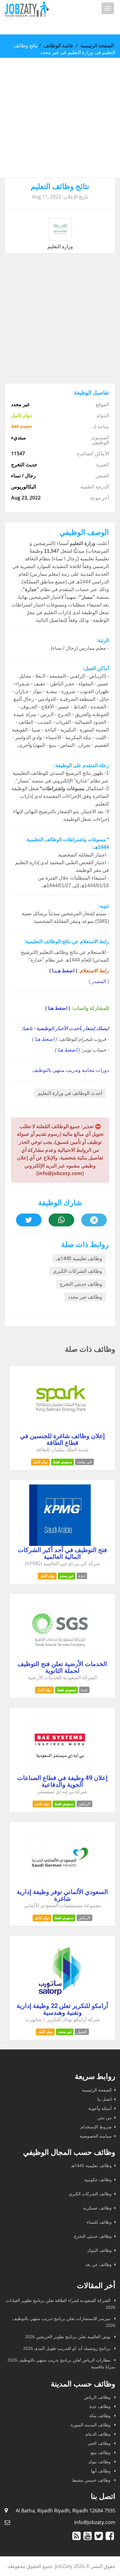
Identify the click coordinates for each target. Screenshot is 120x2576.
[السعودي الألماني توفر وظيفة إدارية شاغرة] (60, 1886)
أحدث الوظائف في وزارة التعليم (70, 1093)
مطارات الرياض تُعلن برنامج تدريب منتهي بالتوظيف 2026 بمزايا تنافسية (61, 2363)
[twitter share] (29, 1220)
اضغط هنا (58, 1008)
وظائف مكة (100, 2415)
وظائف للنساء (99, 2222)
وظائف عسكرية (97, 2208)
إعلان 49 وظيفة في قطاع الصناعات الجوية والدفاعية (62, 1781)
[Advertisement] (60, 118)
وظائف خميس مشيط (92, 2480)
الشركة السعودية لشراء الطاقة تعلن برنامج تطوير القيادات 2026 (61, 2304)
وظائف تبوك (100, 2462)
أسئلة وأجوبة (100, 2108)
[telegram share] (94, 1220)
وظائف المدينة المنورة (91, 2425)
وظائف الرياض (98, 2397)
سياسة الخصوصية (96, 2136)
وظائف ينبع (101, 2452)
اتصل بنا (104, 2099)
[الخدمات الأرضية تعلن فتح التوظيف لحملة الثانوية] (60, 1658)
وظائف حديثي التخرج (81, 1284)
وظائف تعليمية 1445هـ (79, 1259)
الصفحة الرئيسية (97, 45)
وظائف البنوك (99, 2250)
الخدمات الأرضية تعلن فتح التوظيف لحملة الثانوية (62, 1667)
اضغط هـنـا (63, 971)
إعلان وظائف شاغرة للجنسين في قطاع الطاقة (62, 1439)
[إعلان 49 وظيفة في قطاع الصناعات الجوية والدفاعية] (60, 1772)
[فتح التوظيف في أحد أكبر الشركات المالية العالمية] (60, 1544)
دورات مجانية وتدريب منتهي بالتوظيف (71, 1070)
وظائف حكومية (98, 2180)
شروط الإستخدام (96, 2127)
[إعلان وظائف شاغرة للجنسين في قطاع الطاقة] (60, 1430)
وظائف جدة (101, 2406)
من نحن (104, 2117)
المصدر (99, 981)
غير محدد (67, 1576)
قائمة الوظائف (58, 45)
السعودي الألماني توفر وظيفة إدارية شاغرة (62, 1895)
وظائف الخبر (100, 2443)
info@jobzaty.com (95, 2522)
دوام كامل (40, 1462)
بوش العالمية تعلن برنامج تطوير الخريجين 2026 (68, 2337)
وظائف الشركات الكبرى (78, 1271)
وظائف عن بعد (98, 2264)
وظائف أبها (101, 2471)
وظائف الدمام (99, 2434)
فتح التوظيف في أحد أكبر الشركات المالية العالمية (62, 1553)
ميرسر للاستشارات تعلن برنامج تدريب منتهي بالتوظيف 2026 (64, 2322)
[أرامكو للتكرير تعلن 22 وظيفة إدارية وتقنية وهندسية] (60, 2000)
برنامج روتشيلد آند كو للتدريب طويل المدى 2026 (67, 2348)
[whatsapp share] (61, 1220)
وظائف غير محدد (85, 1297)
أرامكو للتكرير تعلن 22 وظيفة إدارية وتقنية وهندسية (62, 2009)
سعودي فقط (62, 1462)
